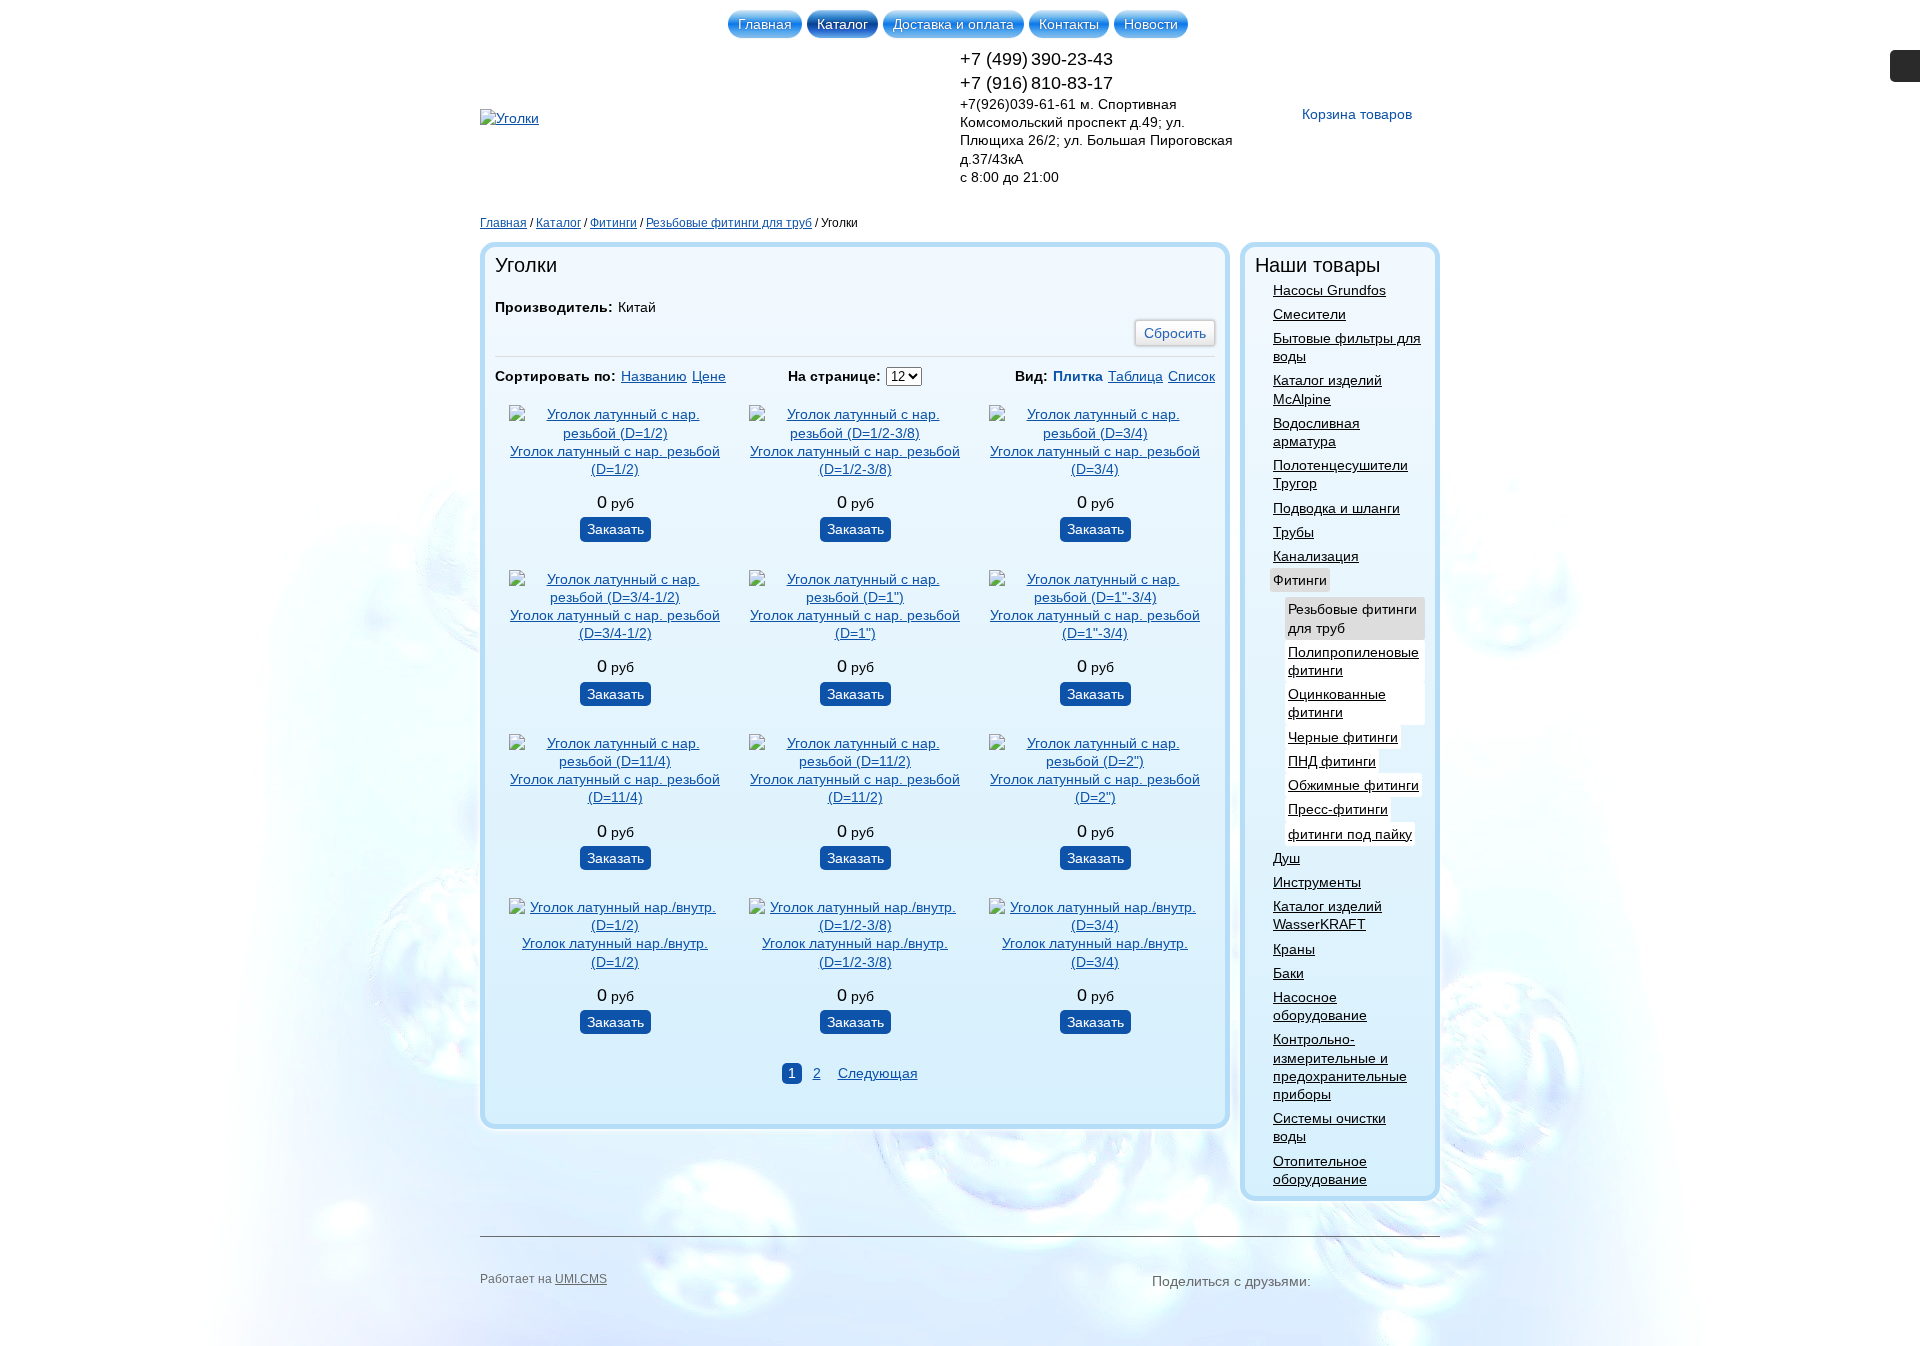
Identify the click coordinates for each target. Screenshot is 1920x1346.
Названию (654, 376)
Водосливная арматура (1316, 432)
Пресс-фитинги (1338, 809)
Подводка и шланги (1336, 508)
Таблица (1135, 376)
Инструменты (1317, 882)
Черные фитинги (1343, 737)
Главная (765, 24)
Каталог (842, 24)
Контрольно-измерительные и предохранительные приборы (1340, 1066)
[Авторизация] (1905, 66)
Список (1191, 376)
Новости (1151, 24)
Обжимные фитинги (1353, 785)
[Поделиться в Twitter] (1350, 1314)
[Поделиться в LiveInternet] (1422, 1314)
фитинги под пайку (1350, 834)
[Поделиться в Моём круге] (1242, 1314)
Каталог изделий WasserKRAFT (1327, 915)
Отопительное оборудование (1320, 1170)
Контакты (1069, 24)
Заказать (615, 529)
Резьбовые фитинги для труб (1352, 618)
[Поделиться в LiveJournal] (1386, 1314)
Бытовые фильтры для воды (1347, 347)
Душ (1286, 858)
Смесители (1309, 314)
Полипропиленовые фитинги (1353, 661)
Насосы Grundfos (1329, 290)
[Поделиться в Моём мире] (1278, 1314)
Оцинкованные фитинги (1337, 703)
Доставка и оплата (953, 24)
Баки (1288, 973)
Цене (709, 376)
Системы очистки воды (1329, 1127)
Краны (1294, 949)
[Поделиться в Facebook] (1314, 1314)
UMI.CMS (581, 1279)
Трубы (1293, 532)
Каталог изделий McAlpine (1327, 389)
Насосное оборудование (1320, 1006)
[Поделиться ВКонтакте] (1170, 1314)
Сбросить (1175, 333)
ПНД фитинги (1332, 761)
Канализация (1316, 556)
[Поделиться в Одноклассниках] (1206, 1314)
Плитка (1078, 376)
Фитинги (1300, 580)
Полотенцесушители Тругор (1340, 474)
